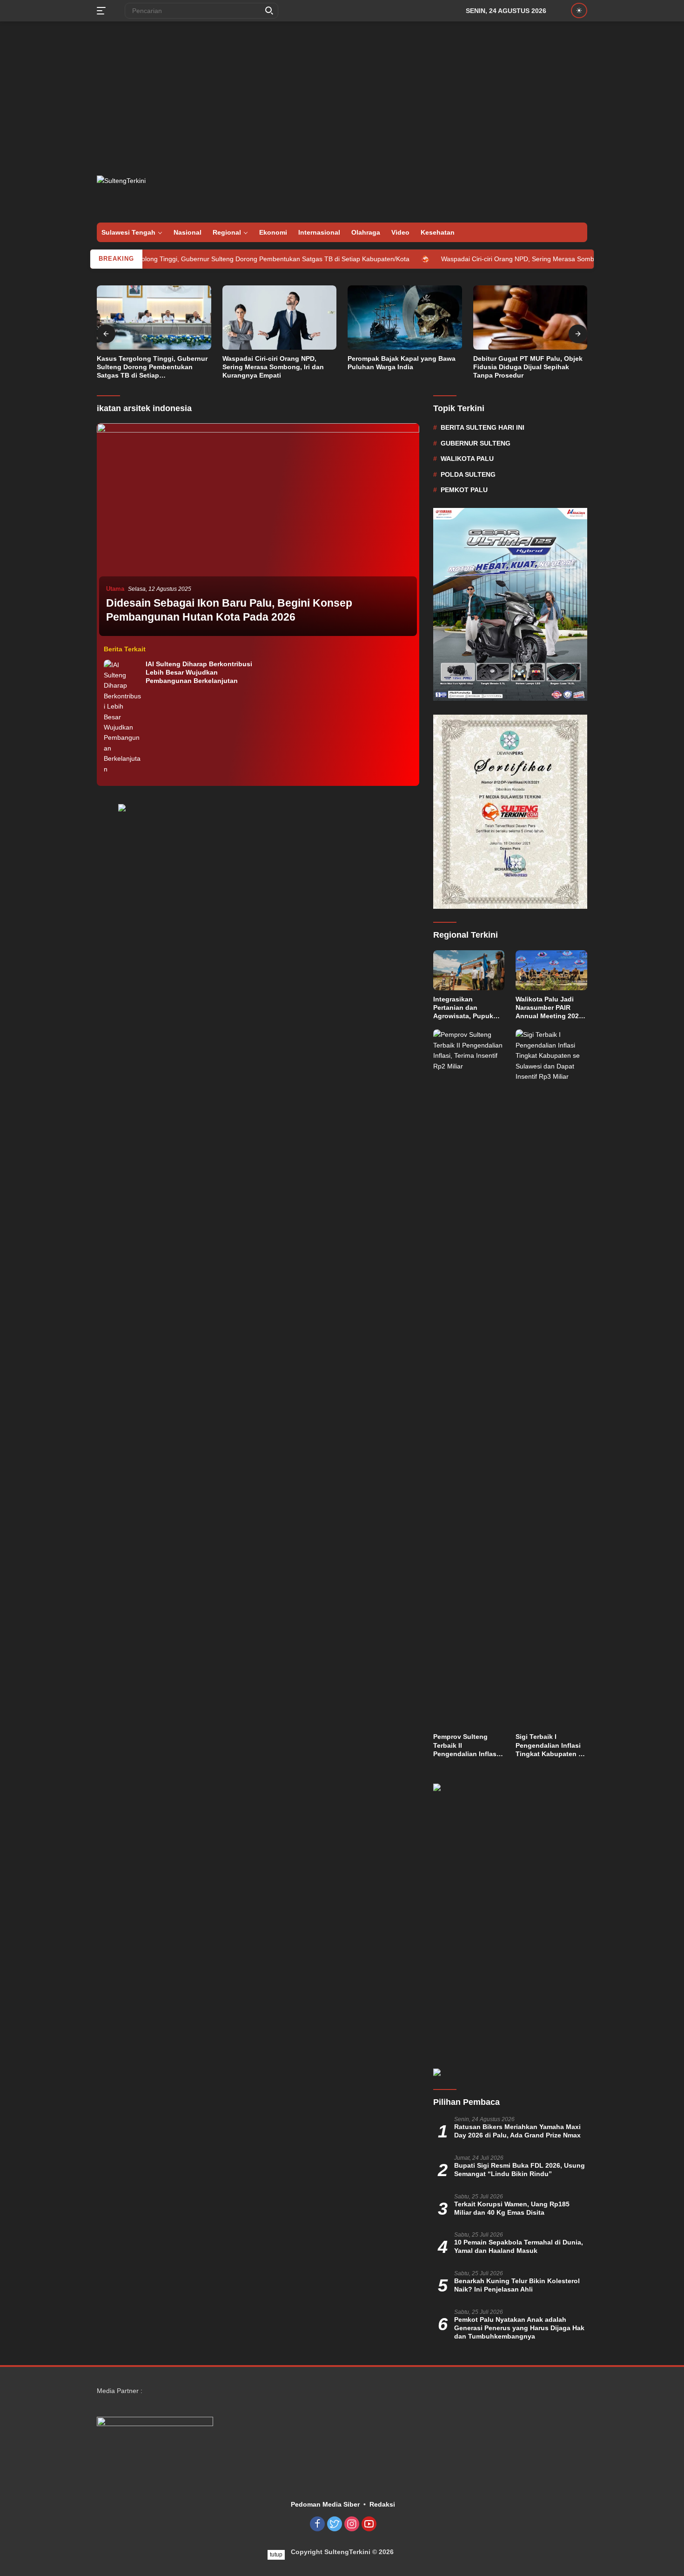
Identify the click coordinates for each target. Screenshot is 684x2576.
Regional (227, 232)
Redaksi (382, 2504)
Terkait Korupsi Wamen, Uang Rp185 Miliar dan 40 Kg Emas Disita (512, 2208)
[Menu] (103, 11)
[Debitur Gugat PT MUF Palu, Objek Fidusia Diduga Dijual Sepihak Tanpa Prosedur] (530, 318)
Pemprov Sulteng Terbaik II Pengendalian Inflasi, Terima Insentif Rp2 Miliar (467, 1745)
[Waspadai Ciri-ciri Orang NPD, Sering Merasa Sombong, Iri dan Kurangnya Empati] (280, 318)
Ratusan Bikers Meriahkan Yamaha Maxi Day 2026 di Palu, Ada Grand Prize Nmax (517, 2131)
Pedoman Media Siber (325, 2504)
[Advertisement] (342, 96)
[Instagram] (352, 2525)
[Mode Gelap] (579, 10)
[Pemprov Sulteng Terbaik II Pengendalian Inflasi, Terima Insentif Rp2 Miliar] (469, 1379)
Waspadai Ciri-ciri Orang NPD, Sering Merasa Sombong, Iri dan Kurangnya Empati (497, 259)
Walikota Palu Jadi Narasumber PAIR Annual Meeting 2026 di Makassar (549, 1008)
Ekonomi (273, 232)
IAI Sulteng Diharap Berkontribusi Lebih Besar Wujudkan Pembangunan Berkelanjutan (199, 672)
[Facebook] (317, 2525)
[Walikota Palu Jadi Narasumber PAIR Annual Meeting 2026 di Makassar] (551, 970)
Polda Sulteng (468, 474)
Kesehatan (438, 232)
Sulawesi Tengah (128, 232)
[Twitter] (335, 2525)
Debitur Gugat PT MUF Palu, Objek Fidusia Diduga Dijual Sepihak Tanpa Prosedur (528, 367)
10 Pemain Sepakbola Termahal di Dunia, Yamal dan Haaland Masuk (519, 2246)
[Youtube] (369, 2525)
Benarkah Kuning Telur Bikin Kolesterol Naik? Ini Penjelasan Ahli (517, 2285)
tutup (276, 2555)
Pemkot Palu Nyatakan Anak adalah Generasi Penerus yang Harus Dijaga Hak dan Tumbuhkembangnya (519, 2328)
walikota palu (467, 459)
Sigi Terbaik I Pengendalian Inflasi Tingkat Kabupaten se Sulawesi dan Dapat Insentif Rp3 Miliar (551, 1745)
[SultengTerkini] (148, 191)
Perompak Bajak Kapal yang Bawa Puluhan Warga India (402, 363)
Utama (115, 589)
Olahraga (366, 232)
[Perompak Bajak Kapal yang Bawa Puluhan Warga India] (405, 318)
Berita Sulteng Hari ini (483, 427)
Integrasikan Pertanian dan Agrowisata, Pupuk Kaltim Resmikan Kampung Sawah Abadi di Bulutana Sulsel (463, 1008)
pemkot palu (464, 490)
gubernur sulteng (476, 443)
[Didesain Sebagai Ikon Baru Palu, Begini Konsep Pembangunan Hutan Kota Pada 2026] (258, 531)
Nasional (188, 232)
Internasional (319, 232)
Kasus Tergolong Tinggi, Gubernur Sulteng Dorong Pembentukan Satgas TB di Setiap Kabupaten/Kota (193, 259)
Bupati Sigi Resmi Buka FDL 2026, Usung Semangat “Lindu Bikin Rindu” (520, 2170)
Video (400, 232)
